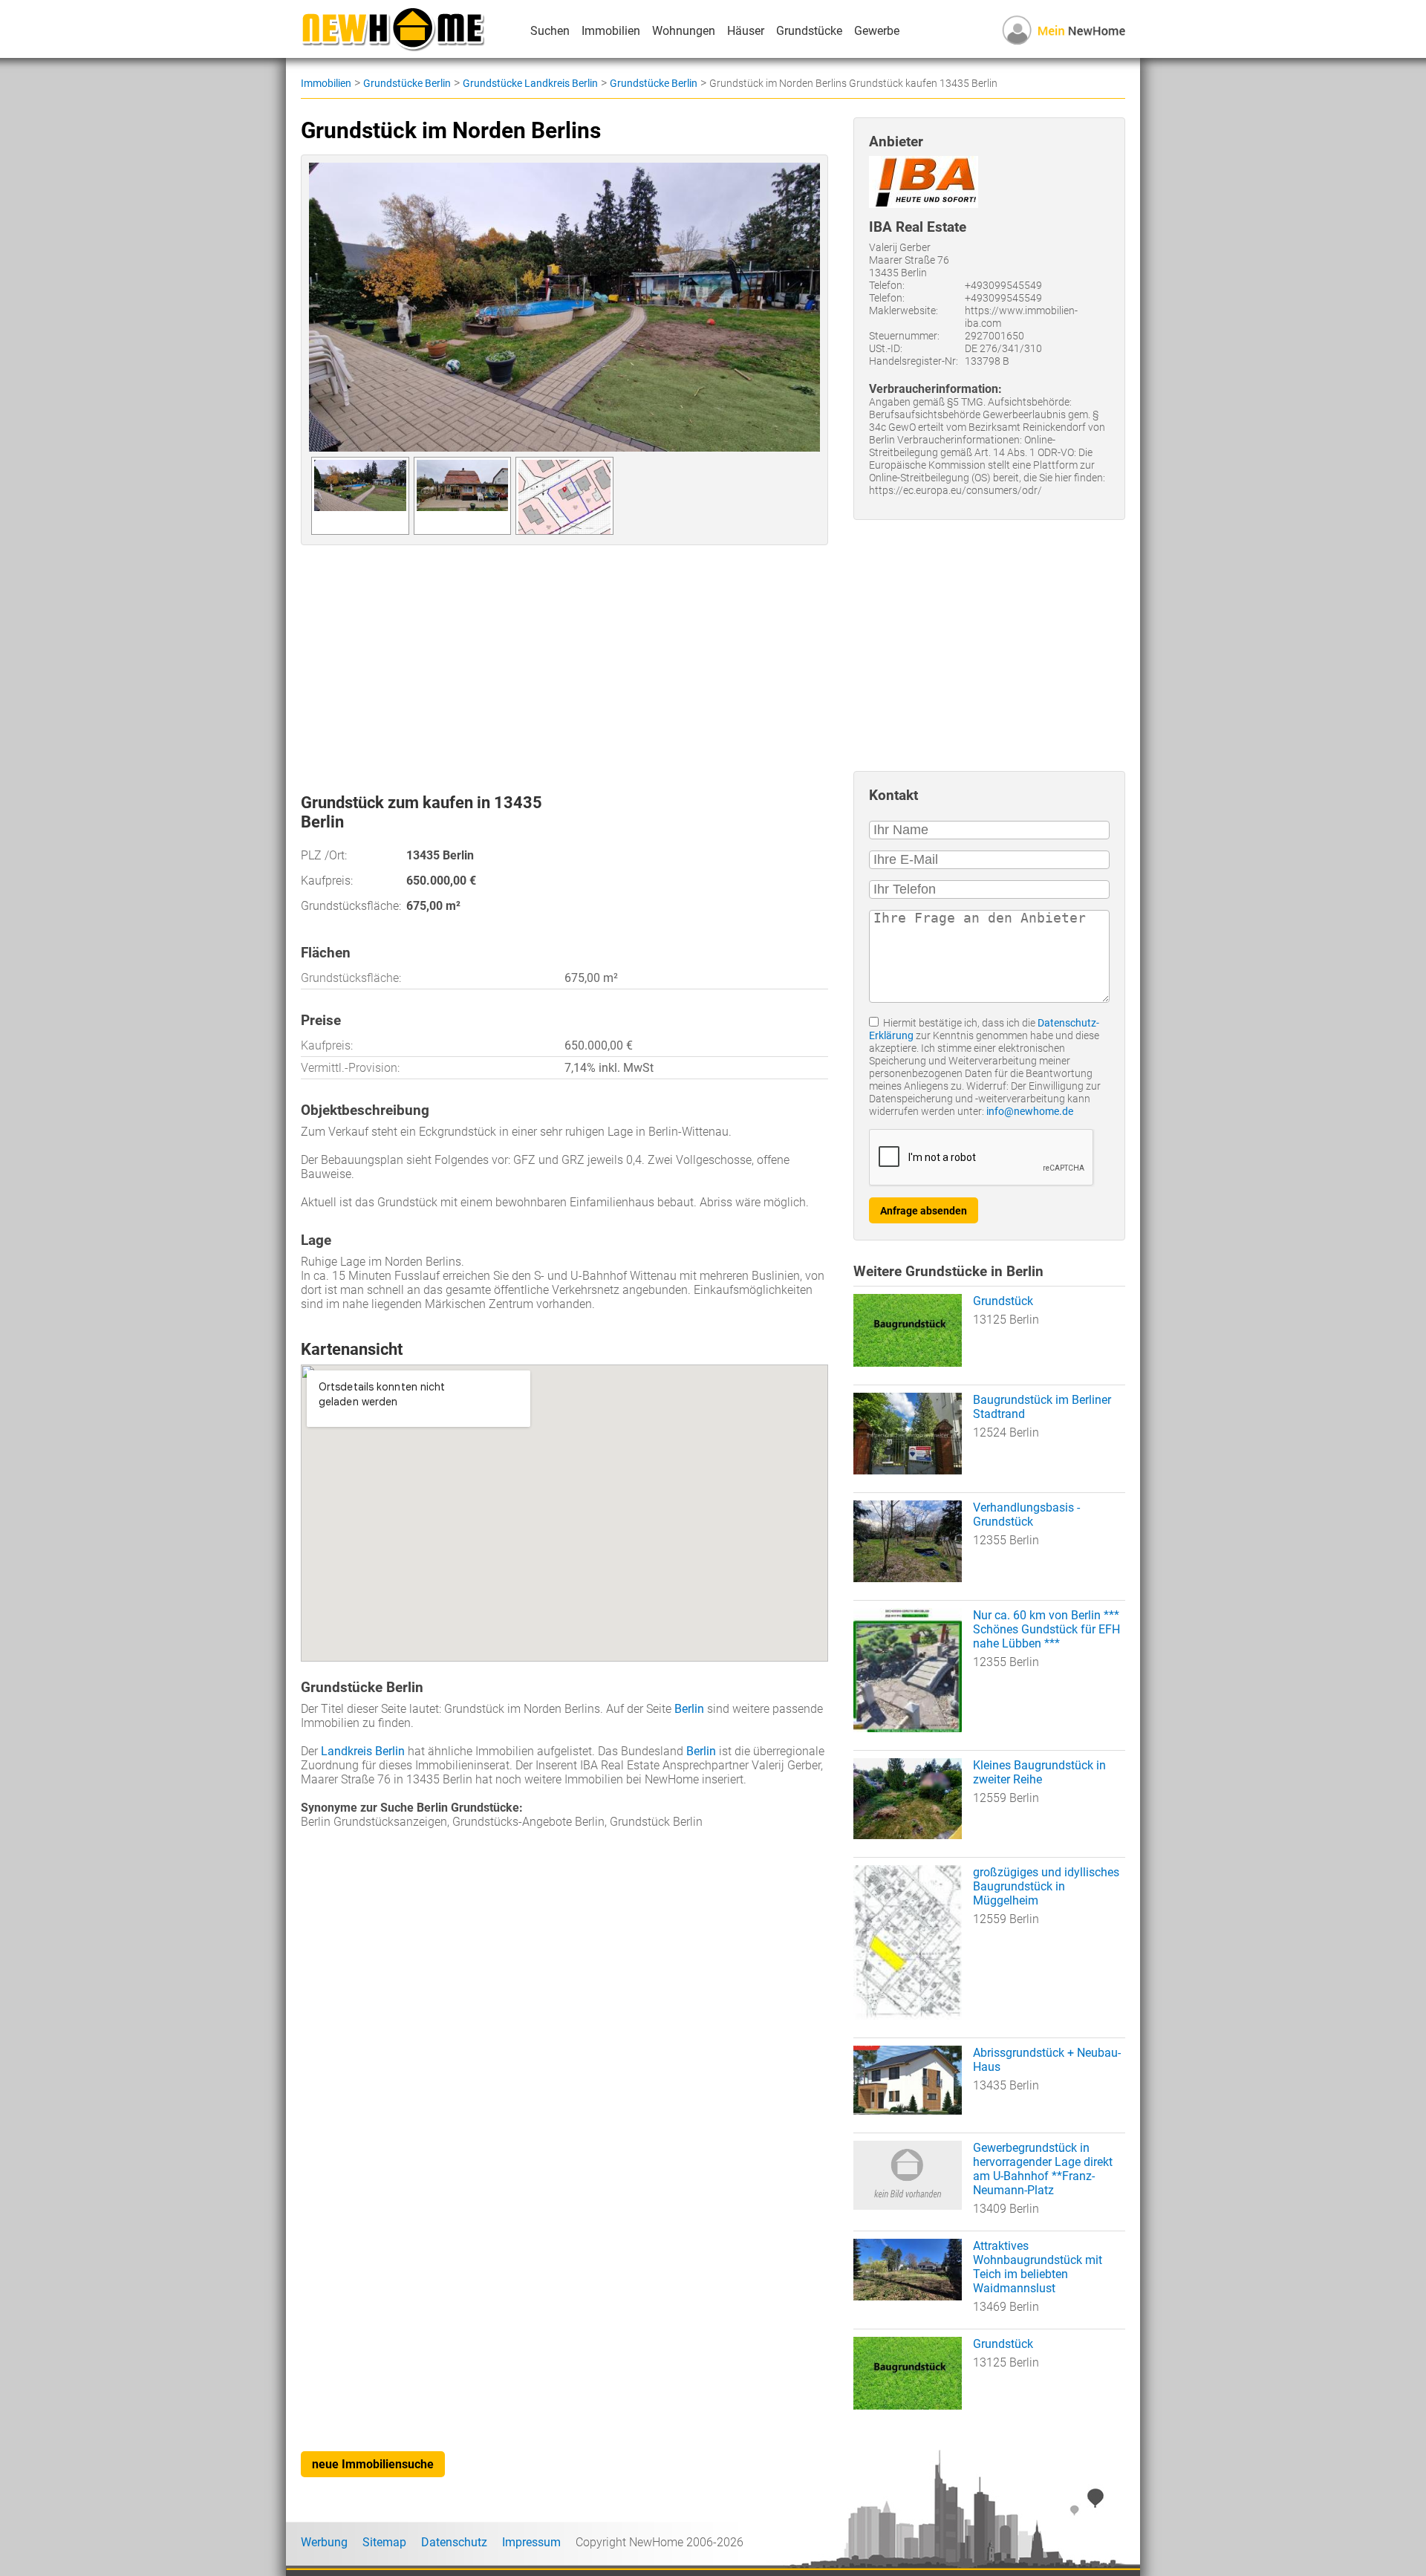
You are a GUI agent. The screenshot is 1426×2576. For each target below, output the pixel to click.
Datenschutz (454, 2542)
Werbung (324, 2542)
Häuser (746, 31)
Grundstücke (809, 31)
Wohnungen (684, 31)
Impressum (531, 2542)
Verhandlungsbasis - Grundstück (1026, 1515)
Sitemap (384, 2542)
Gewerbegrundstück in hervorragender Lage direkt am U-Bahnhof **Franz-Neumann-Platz (1043, 2169)
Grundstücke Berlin (407, 83)
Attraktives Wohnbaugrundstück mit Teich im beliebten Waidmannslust (1038, 2267)
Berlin (689, 1709)
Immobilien (611, 31)
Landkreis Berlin (363, 1751)
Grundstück (1003, 1301)
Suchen (550, 31)
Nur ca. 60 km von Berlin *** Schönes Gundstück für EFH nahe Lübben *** (1046, 1629)
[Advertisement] (564, 663)
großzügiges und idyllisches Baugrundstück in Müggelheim (1046, 1886)
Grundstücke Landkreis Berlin (530, 83)
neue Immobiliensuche (373, 2464)
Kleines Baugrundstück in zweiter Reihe (1039, 1772)
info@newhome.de (1030, 1112)
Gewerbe (877, 31)
